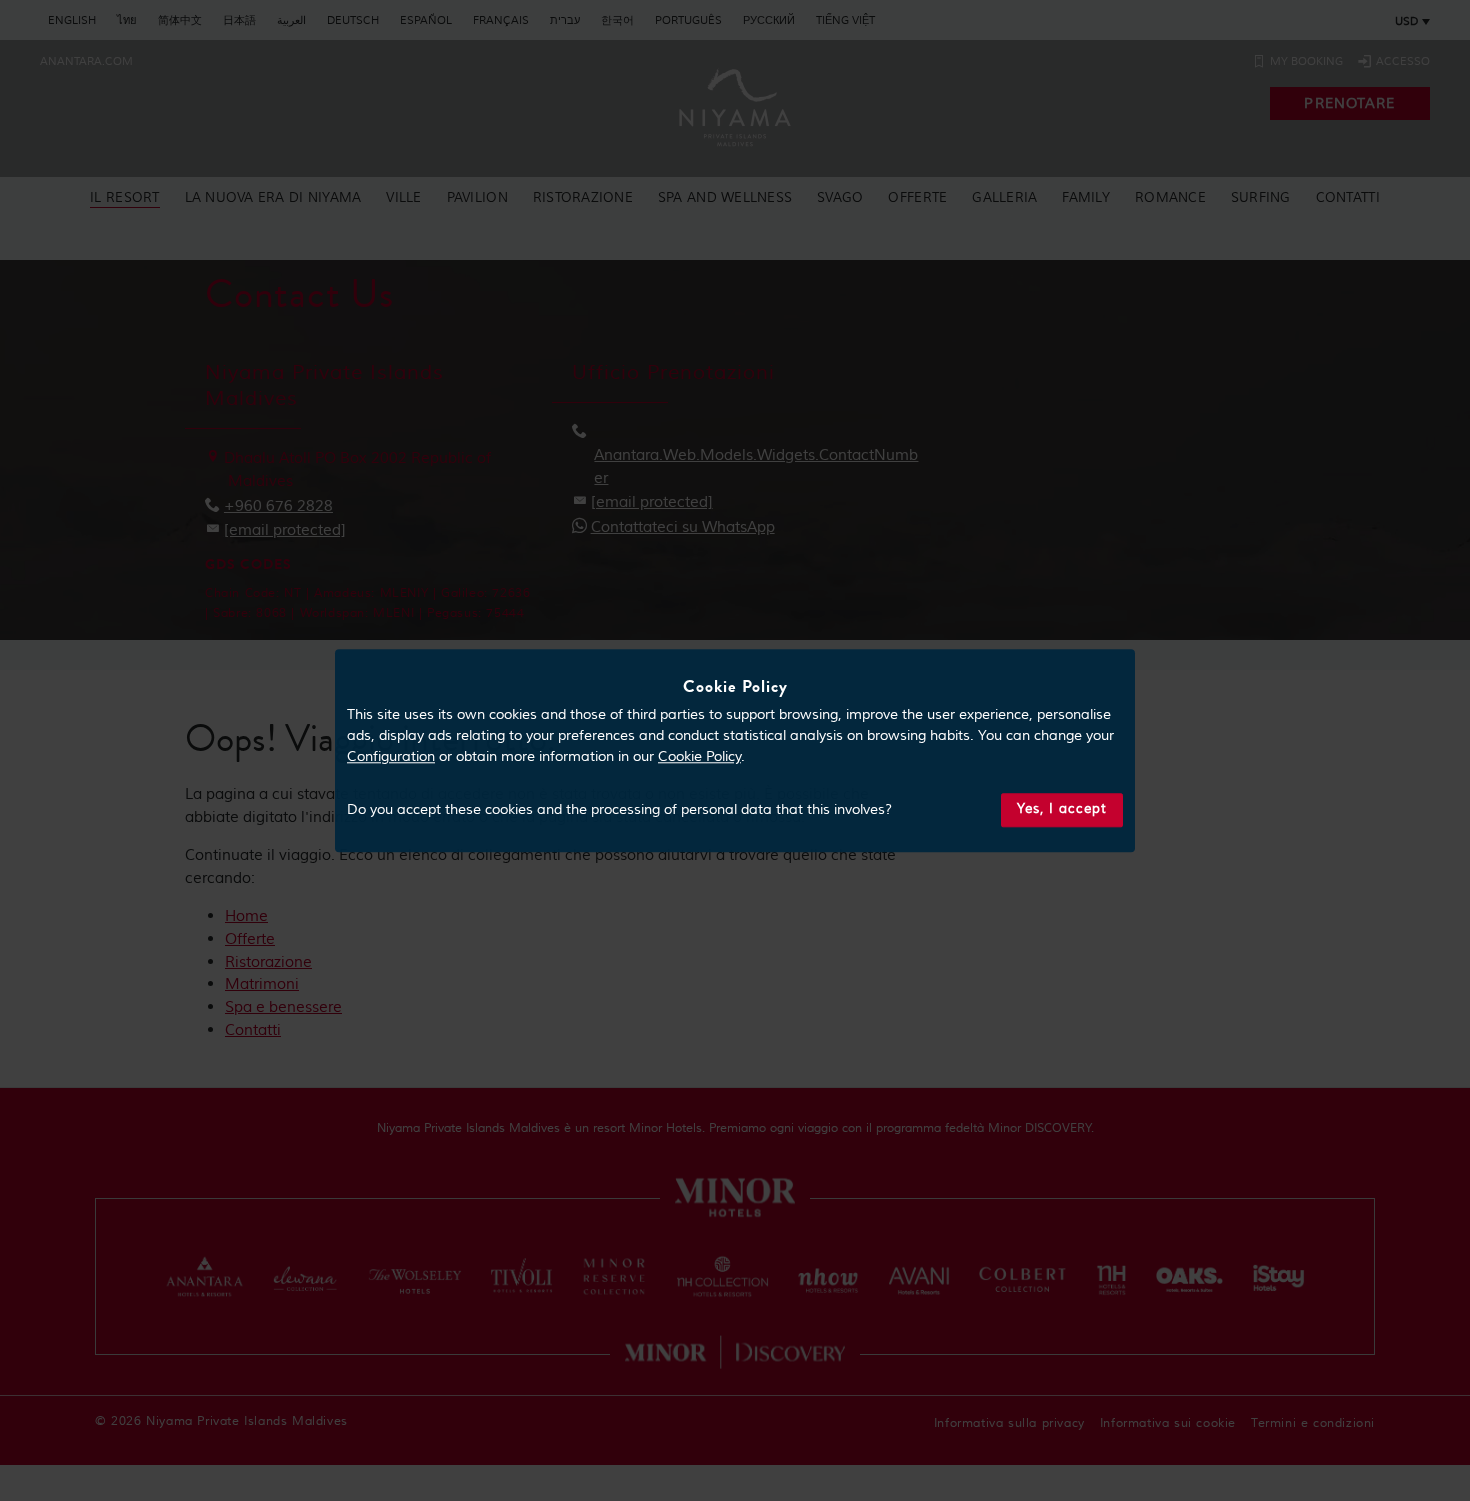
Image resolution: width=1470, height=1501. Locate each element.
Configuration (391, 758)
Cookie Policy (699, 758)
